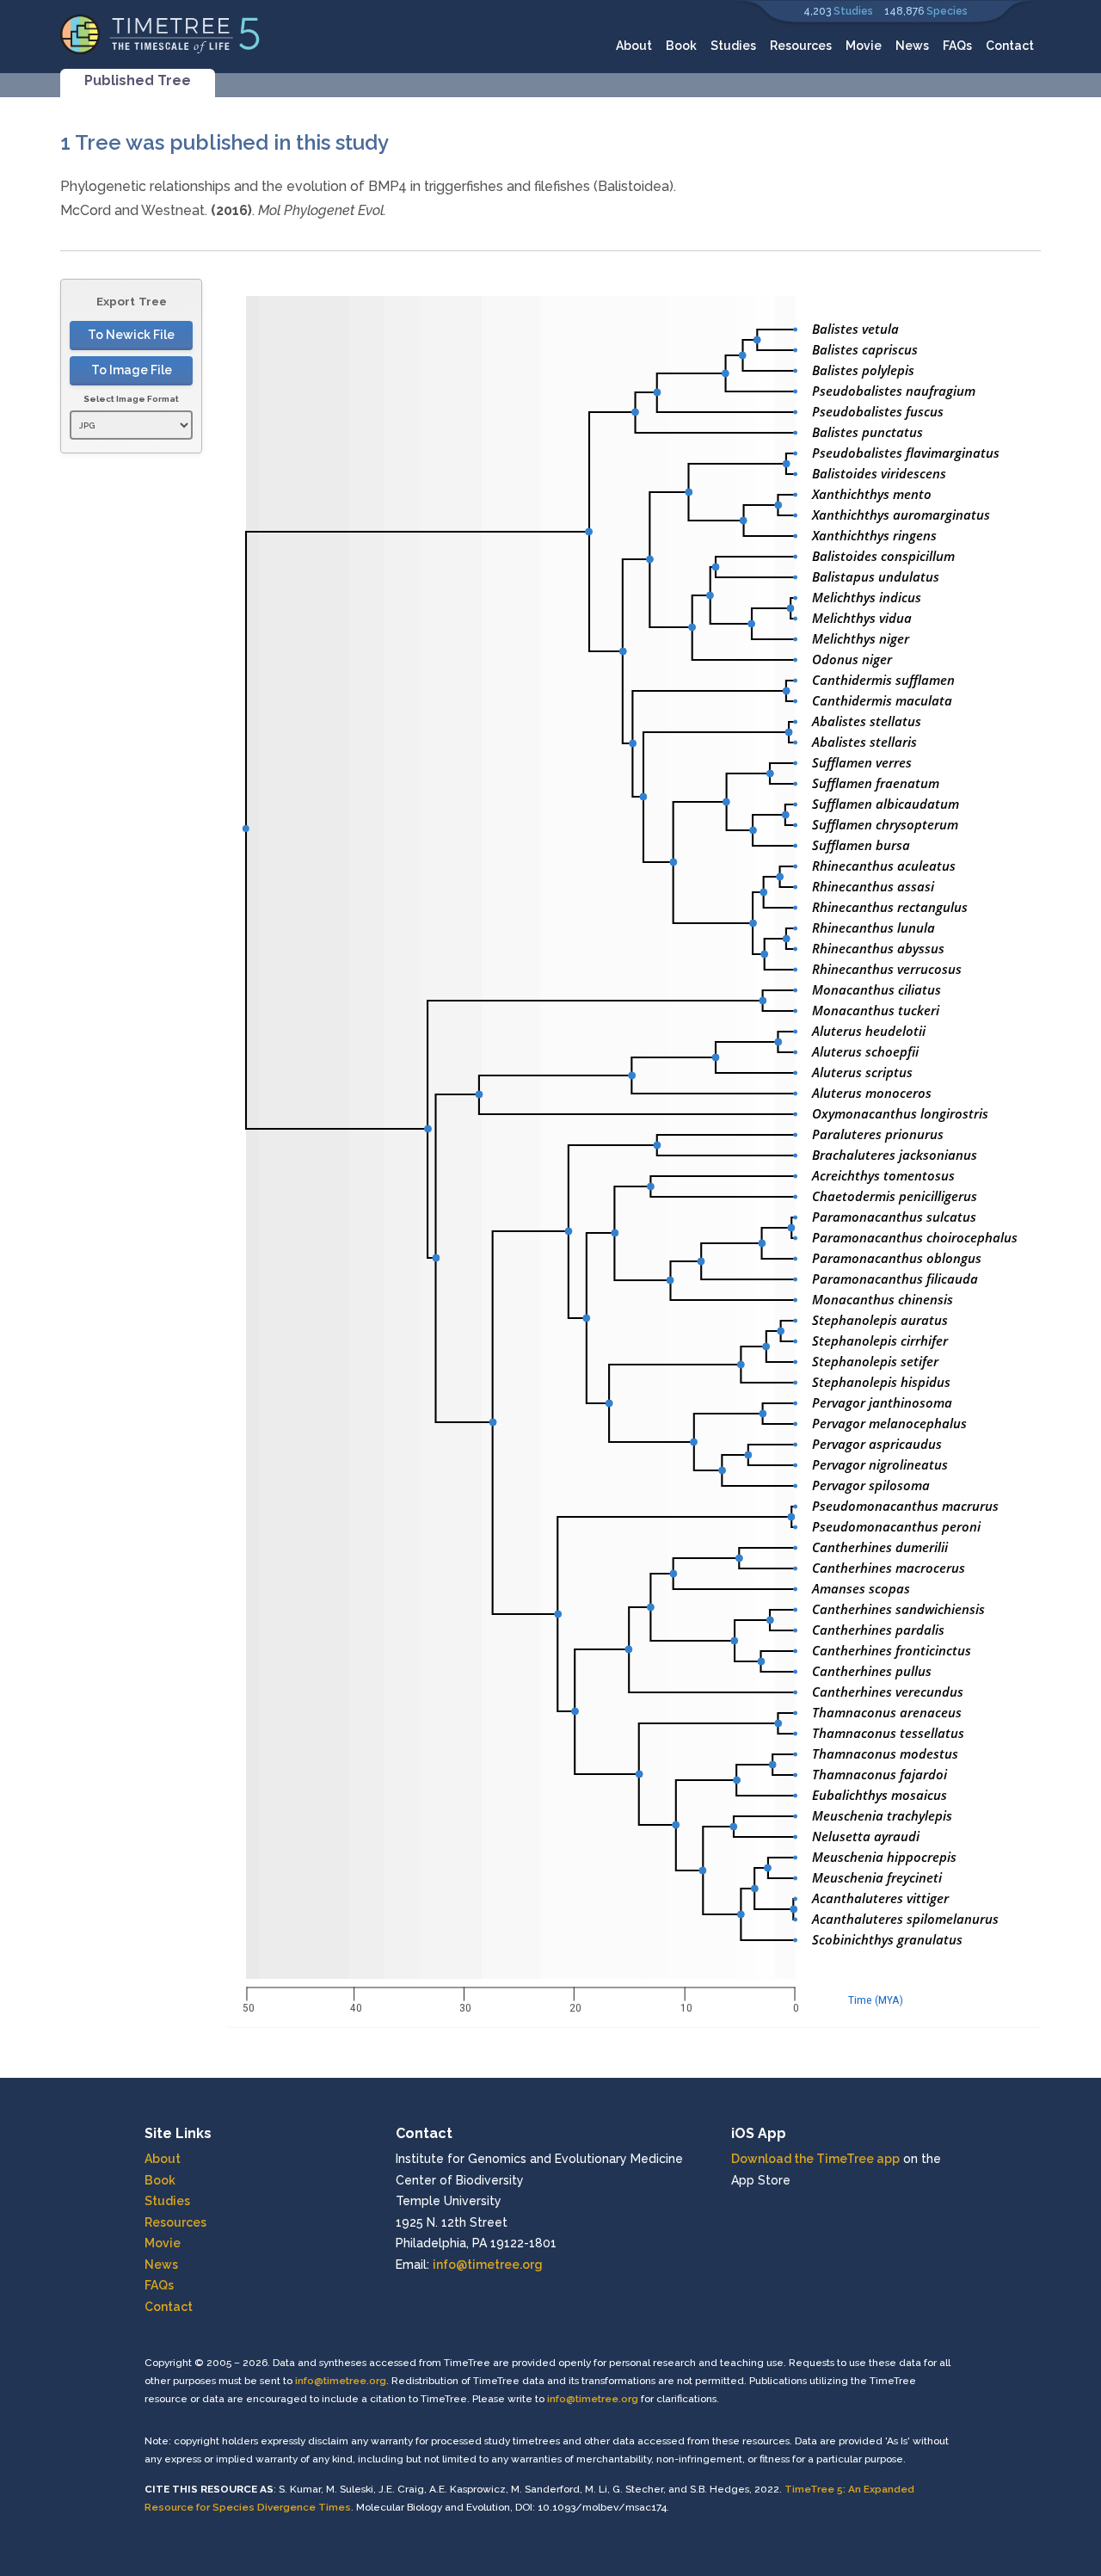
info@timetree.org (488, 2265)
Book (681, 46)
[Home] (160, 33)
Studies (853, 11)
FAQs (957, 46)
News (912, 46)
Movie (864, 46)
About (634, 46)
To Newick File (131, 335)
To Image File (132, 370)
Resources (801, 46)
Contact (1010, 46)
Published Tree (138, 80)
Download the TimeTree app (815, 2159)
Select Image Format (131, 399)
